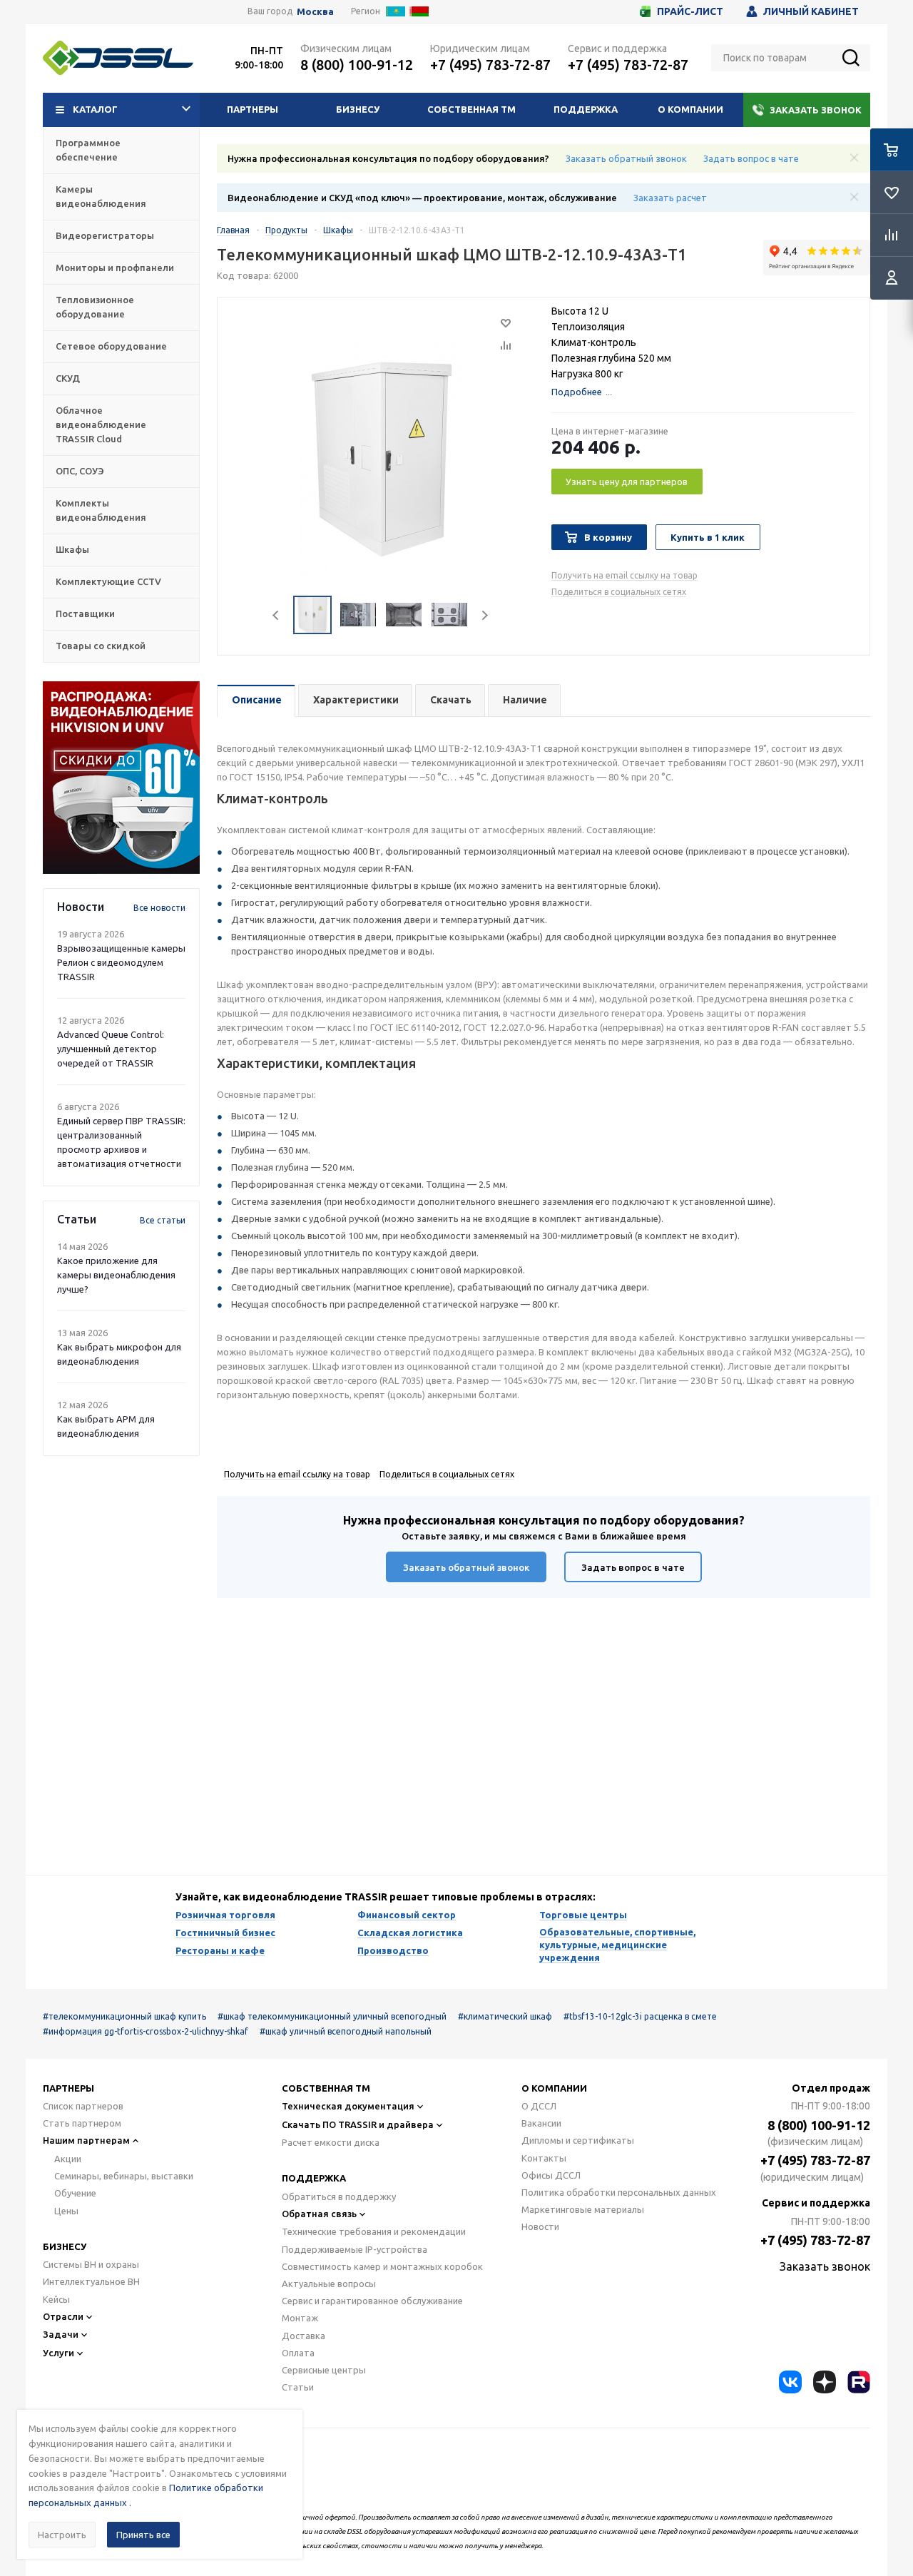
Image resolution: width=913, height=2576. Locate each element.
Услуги (58, 2353)
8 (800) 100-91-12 (357, 65)
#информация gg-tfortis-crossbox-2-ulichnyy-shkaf (146, 2031)
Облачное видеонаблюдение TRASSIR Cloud (101, 424)
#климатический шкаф (505, 2016)
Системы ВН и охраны (91, 2264)
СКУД (68, 378)
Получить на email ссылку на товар (624, 575)
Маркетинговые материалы (583, 2209)
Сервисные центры (324, 2370)
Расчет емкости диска (331, 2142)
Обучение (75, 2193)
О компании (690, 109)
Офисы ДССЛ (551, 2175)
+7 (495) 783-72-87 (490, 65)
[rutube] (859, 2382)
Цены (66, 2211)
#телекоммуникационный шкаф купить (124, 2016)
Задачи (61, 2334)
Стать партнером (82, 2123)
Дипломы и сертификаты (578, 2140)
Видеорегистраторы (105, 235)
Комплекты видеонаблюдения (101, 510)
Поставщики (85, 614)
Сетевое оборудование (111, 346)
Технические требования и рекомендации (374, 2231)
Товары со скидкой (101, 646)
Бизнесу (358, 109)
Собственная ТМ (471, 109)
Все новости (159, 908)
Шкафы (72, 549)
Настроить (62, 2535)
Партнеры (253, 109)
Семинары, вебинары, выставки (124, 2176)
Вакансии (541, 2123)
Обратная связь (319, 2214)
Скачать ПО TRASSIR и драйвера (358, 2124)
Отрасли (63, 2316)
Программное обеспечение (88, 150)
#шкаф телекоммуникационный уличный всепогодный (332, 2016)
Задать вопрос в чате (751, 158)
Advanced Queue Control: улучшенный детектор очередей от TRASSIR (111, 1049)
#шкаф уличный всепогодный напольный (346, 2031)
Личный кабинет (811, 11)
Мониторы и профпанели (115, 268)
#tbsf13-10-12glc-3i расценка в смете (640, 2016)
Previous (276, 615)
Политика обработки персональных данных (619, 2192)
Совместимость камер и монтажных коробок (382, 2266)
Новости (540, 2226)
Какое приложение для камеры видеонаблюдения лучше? (116, 1275)
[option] (121, 778)
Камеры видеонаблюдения (101, 196)
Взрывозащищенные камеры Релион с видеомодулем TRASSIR (121, 962)
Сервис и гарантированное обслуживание (372, 2301)
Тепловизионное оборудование (95, 307)
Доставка (304, 2336)
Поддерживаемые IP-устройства (355, 2249)
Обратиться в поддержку (339, 2196)
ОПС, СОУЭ (80, 471)
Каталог (95, 109)
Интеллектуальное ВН (91, 2281)
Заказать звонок (816, 110)
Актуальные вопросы (329, 2284)
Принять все (143, 2535)
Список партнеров (83, 2106)
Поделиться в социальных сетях (619, 592)
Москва (315, 12)
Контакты (544, 2158)
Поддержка (586, 109)
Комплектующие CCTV (108, 581)
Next (485, 615)
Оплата (298, 2353)
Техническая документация (348, 2106)
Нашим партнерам (86, 2140)
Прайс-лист (690, 11)
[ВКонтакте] (790, 2382)
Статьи (298, 2387)
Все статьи (163, 1220)
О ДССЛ (539, 2106)
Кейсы (56, 2299)
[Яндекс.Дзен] (825, 2382)
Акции (68, 2159)
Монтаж (300, 2318)
